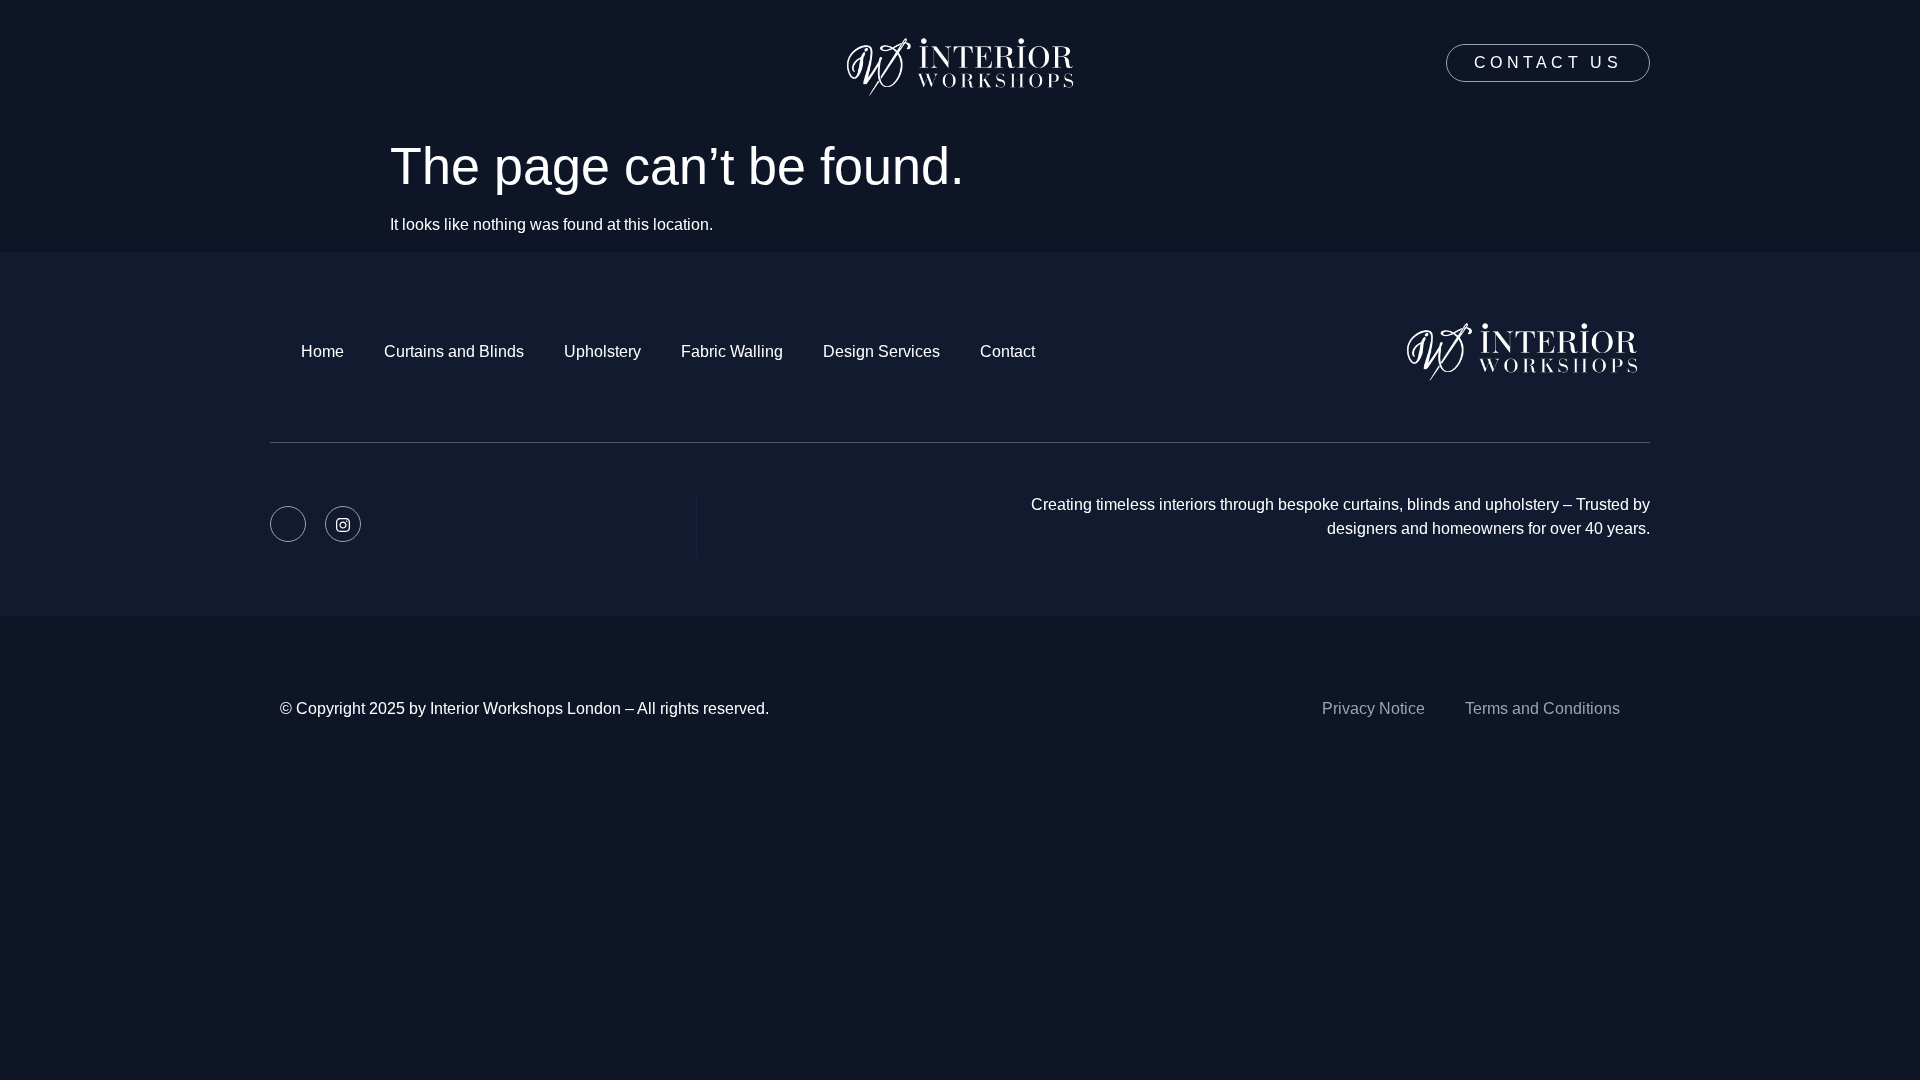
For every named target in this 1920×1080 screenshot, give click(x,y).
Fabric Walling (732, 351)
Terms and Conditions (1542, 708)
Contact (1007, 351)
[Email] (288, 524)
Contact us (1548, 62)
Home (322, 351)
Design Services (881, 351)
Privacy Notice (1373, 708)
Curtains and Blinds (454, 351)
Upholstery (602, 351)
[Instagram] (343, 524)
